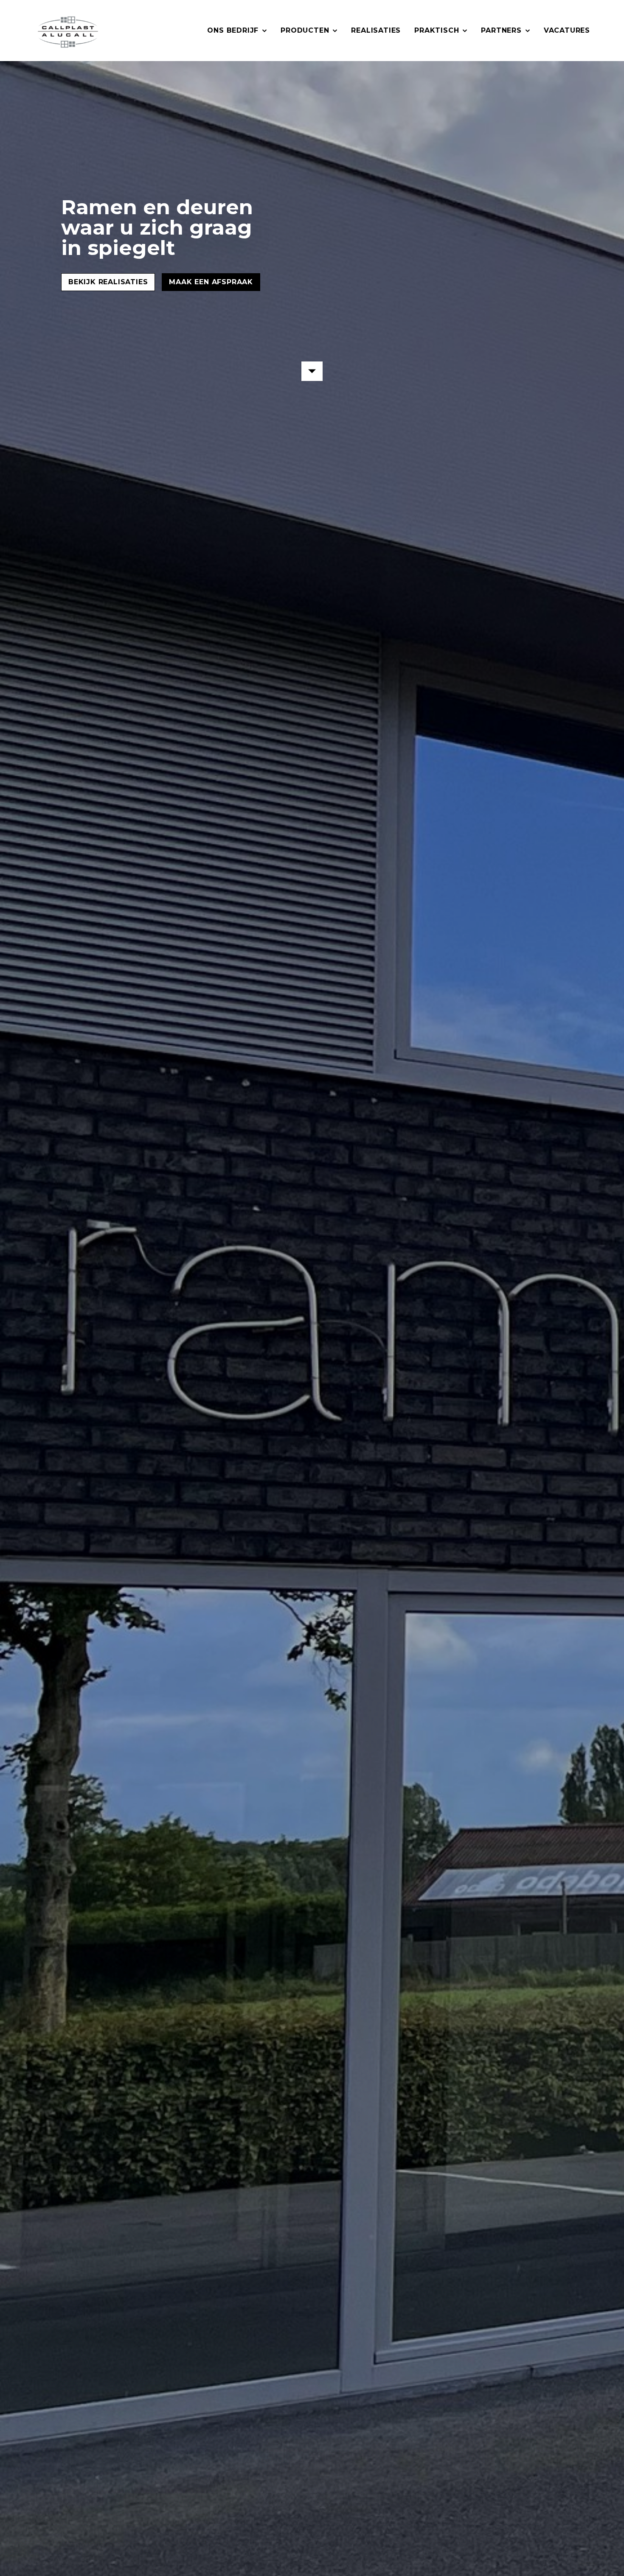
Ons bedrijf (233, 30)
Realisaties (376, 30)
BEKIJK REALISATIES (108, 282)
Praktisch (437, 30)
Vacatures (567, 30)
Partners (501, 30)
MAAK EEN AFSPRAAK (211, 282)
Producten (305, 30)
